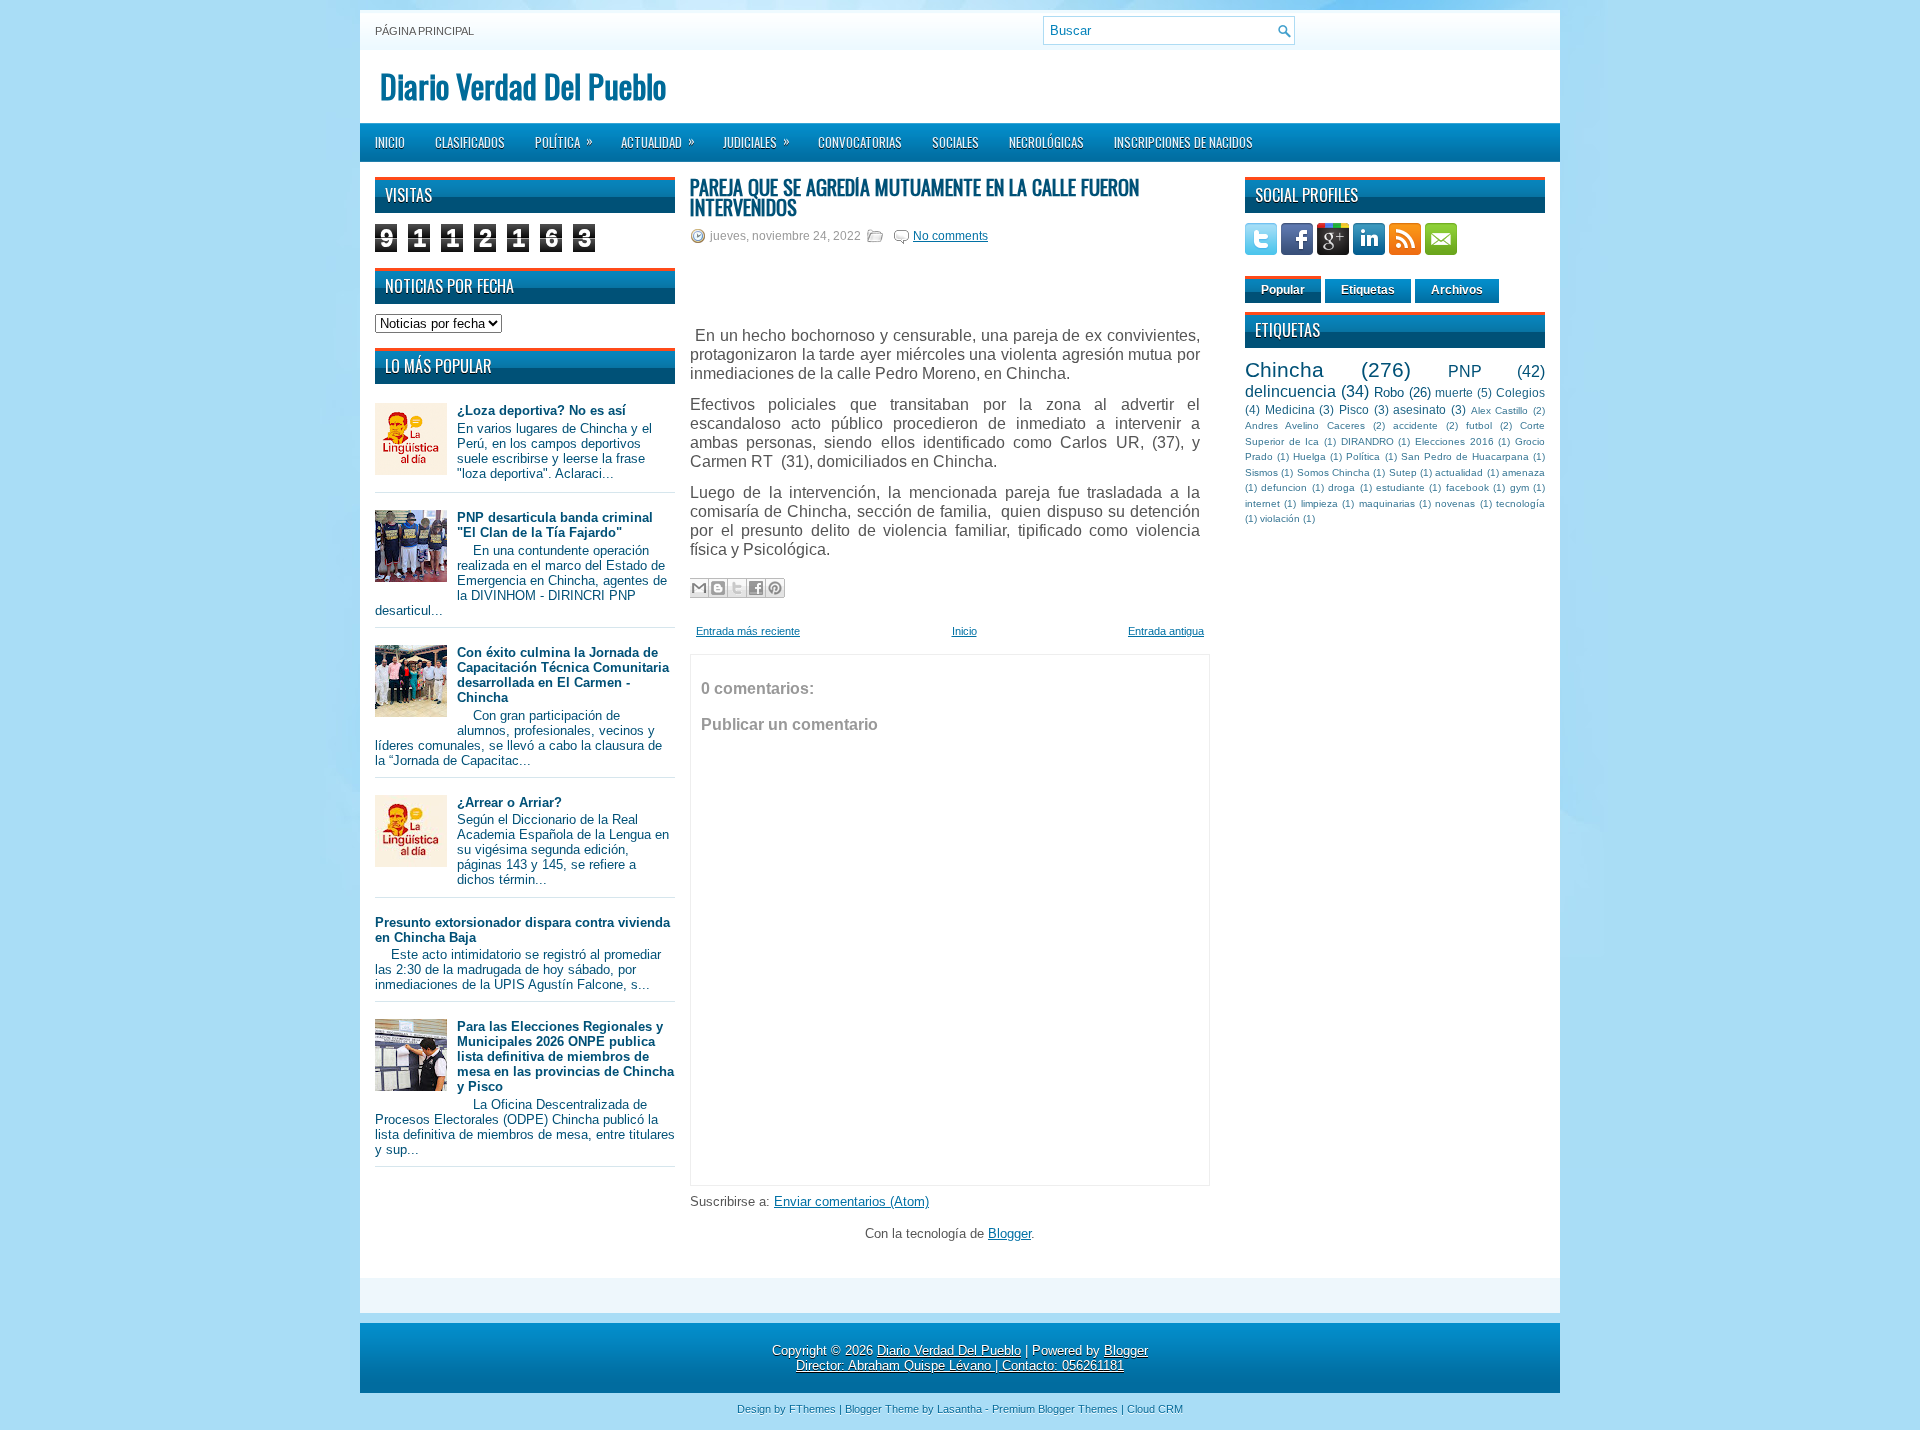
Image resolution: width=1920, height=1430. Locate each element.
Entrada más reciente (748, 631)
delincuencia (1290, 391)
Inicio (390, 142)
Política (564, 141)
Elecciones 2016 (1454, 441)
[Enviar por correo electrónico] (699, 588)
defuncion (1284, 487)
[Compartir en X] (737, 588)
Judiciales (756, 141)
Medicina (1290, 409)
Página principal (424, 31)
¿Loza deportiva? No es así (541, 410)
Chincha (1284, 369)
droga (1341, 487)
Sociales (955, 142)
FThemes (812, 1409)
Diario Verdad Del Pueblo (523, 85)
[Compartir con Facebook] (756, 588)
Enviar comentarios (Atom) (851, 1201)
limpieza (1319, 503)
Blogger (1009, 1233)
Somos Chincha (1333, 472)
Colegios (1520, 392)
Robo (1389, 392)
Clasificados (470, 142)
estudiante (1400, 487)
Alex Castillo (1500, 410)
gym (1519, 487)
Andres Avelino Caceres (1305, 425)
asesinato (1419, 409)
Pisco (1354, 409)
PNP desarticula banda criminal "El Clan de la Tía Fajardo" (555, 525)
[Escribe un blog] (718, 588)
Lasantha (959, 1409)
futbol (1479, 425)
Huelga (1309, 456)
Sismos (1261, 472)
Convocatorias (860, 142)
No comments (950, 236)
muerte (1454, 392)
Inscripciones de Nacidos (1183, 142)
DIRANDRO (1367, 441)
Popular (1283, 290)
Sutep (1403, 472)
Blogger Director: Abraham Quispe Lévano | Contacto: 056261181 (972, 1358)
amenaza (1523, 472)
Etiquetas (1368, 290)
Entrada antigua (1166, 631)
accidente (1415, 425)
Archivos (1457, 290)
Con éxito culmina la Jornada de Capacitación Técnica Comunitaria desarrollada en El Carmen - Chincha (563, 675)
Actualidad (658, 141)
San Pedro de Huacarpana (1465, 456)
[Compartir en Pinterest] (775, 588)
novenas (1455, 503)
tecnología (1520, 503)
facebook (1467, 487)
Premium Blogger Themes (1055, 1409)
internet (1262, 503)
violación (1280, 518)
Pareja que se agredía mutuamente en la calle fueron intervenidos (914, 197)
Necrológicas (1046, 142)
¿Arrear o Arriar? (509, 802)
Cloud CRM (1155, 1409)
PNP (1465, 371)
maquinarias (1387, 503)
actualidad (1459, 472)
